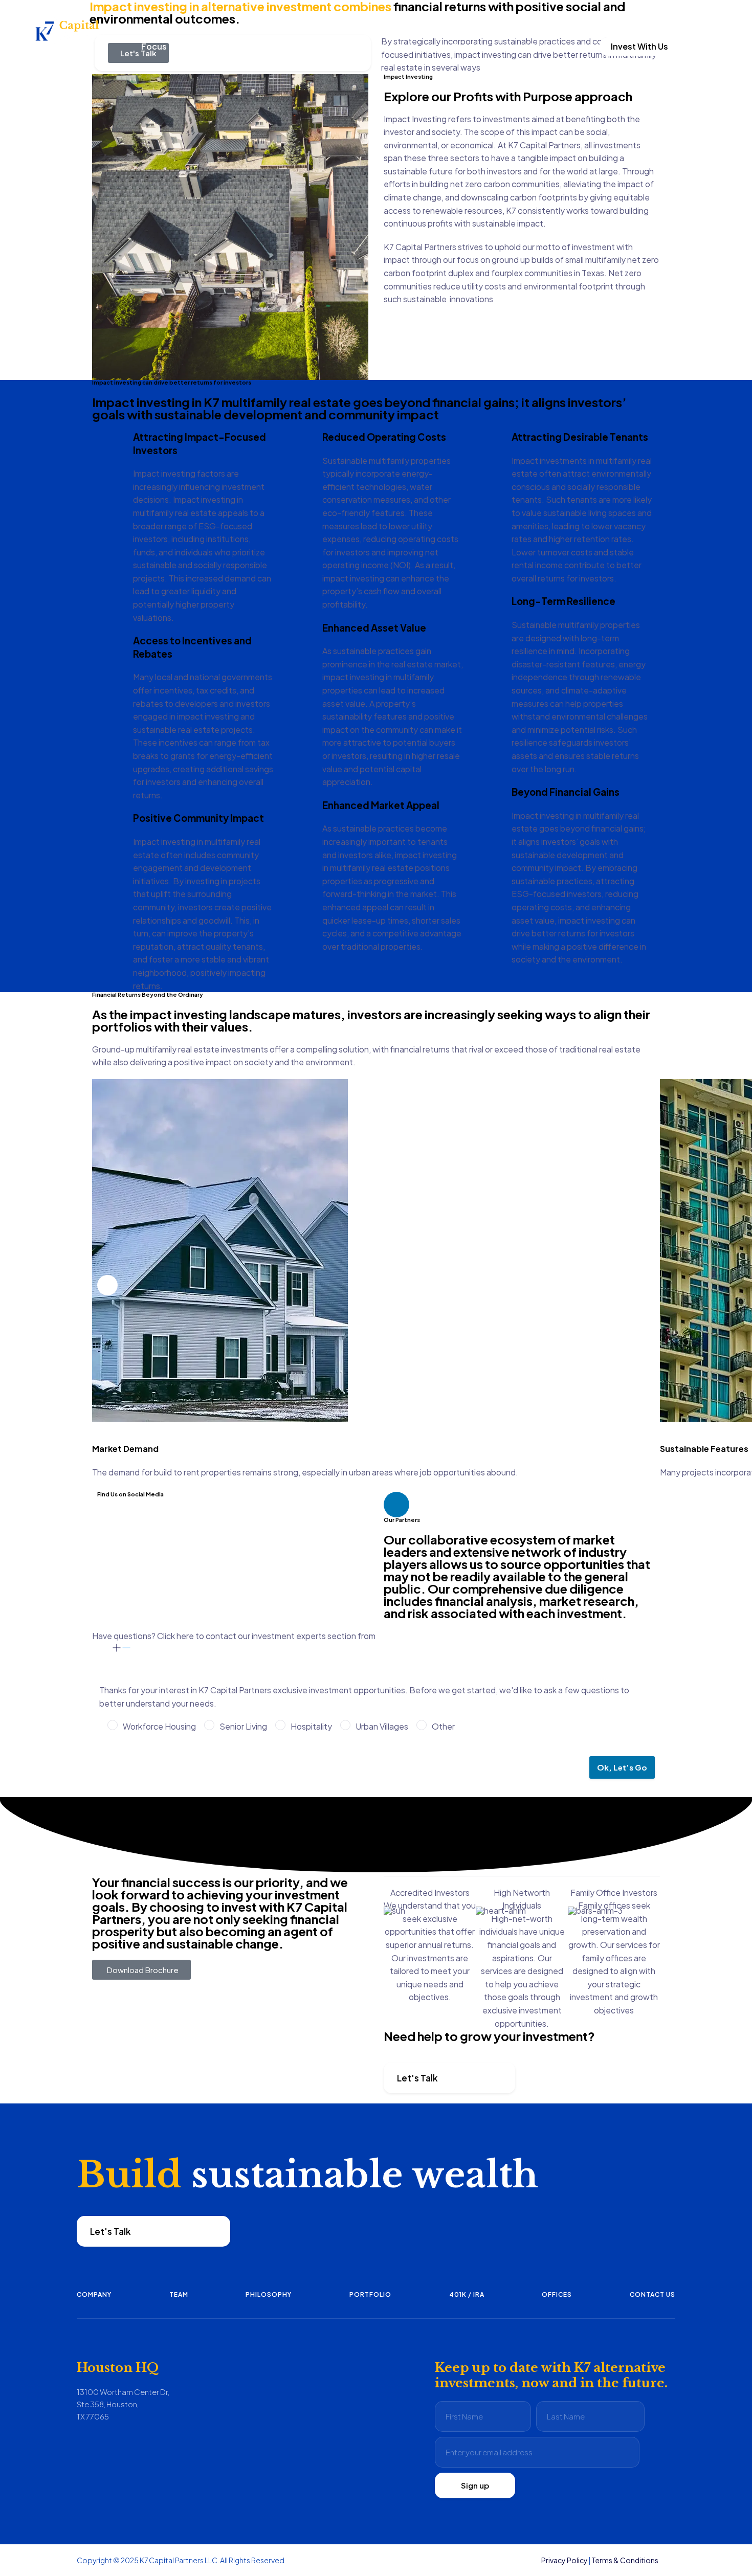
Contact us (653, 2294)
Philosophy (269, 2294)
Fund (228, 46)
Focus (154, 46)
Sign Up (625, 15)
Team (179, 2294)
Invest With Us (639, 46)
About (389, 46)
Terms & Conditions (625, 2560)
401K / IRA (467, 2294)
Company (94, 2294)
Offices (557, 2294)
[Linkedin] (396, 1505)
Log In (658, 15)
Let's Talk (417, 2078)
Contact (470, 46)
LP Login (543, 46)
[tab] (376, 1642)
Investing (307, 46)
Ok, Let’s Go (622, 1767)
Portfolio (370, 2294)
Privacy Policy (565, 2560)
